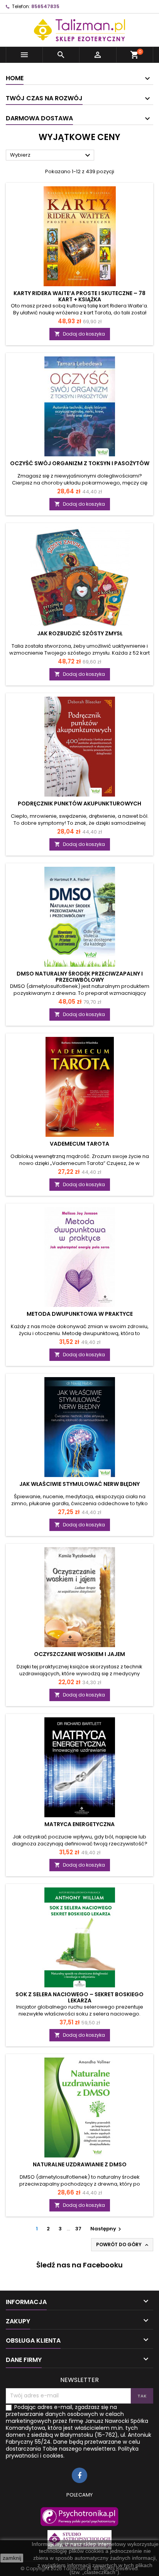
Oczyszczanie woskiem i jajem (79, 1654)
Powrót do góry (123, 2245)
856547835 (45, 6)
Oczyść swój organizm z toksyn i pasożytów (80, 463)
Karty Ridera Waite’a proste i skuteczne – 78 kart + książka (79, 296)
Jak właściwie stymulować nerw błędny (79, 1484)
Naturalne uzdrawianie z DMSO (80, 2164)
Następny (107, 2229)
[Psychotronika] (79, 2517)
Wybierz (51, 155)
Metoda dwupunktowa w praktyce (80, 1314)
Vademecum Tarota (79, 1144)
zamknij (12, 2558)
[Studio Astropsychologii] (79, 2540)
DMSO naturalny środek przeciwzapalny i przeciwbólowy (80, 977)
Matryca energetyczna (79, 1824)
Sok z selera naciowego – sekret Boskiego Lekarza (79, 1997)
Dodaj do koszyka (80, 334)
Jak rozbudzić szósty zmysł (80, 633)
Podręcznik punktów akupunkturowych (79, 804)
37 (78, 2229)
